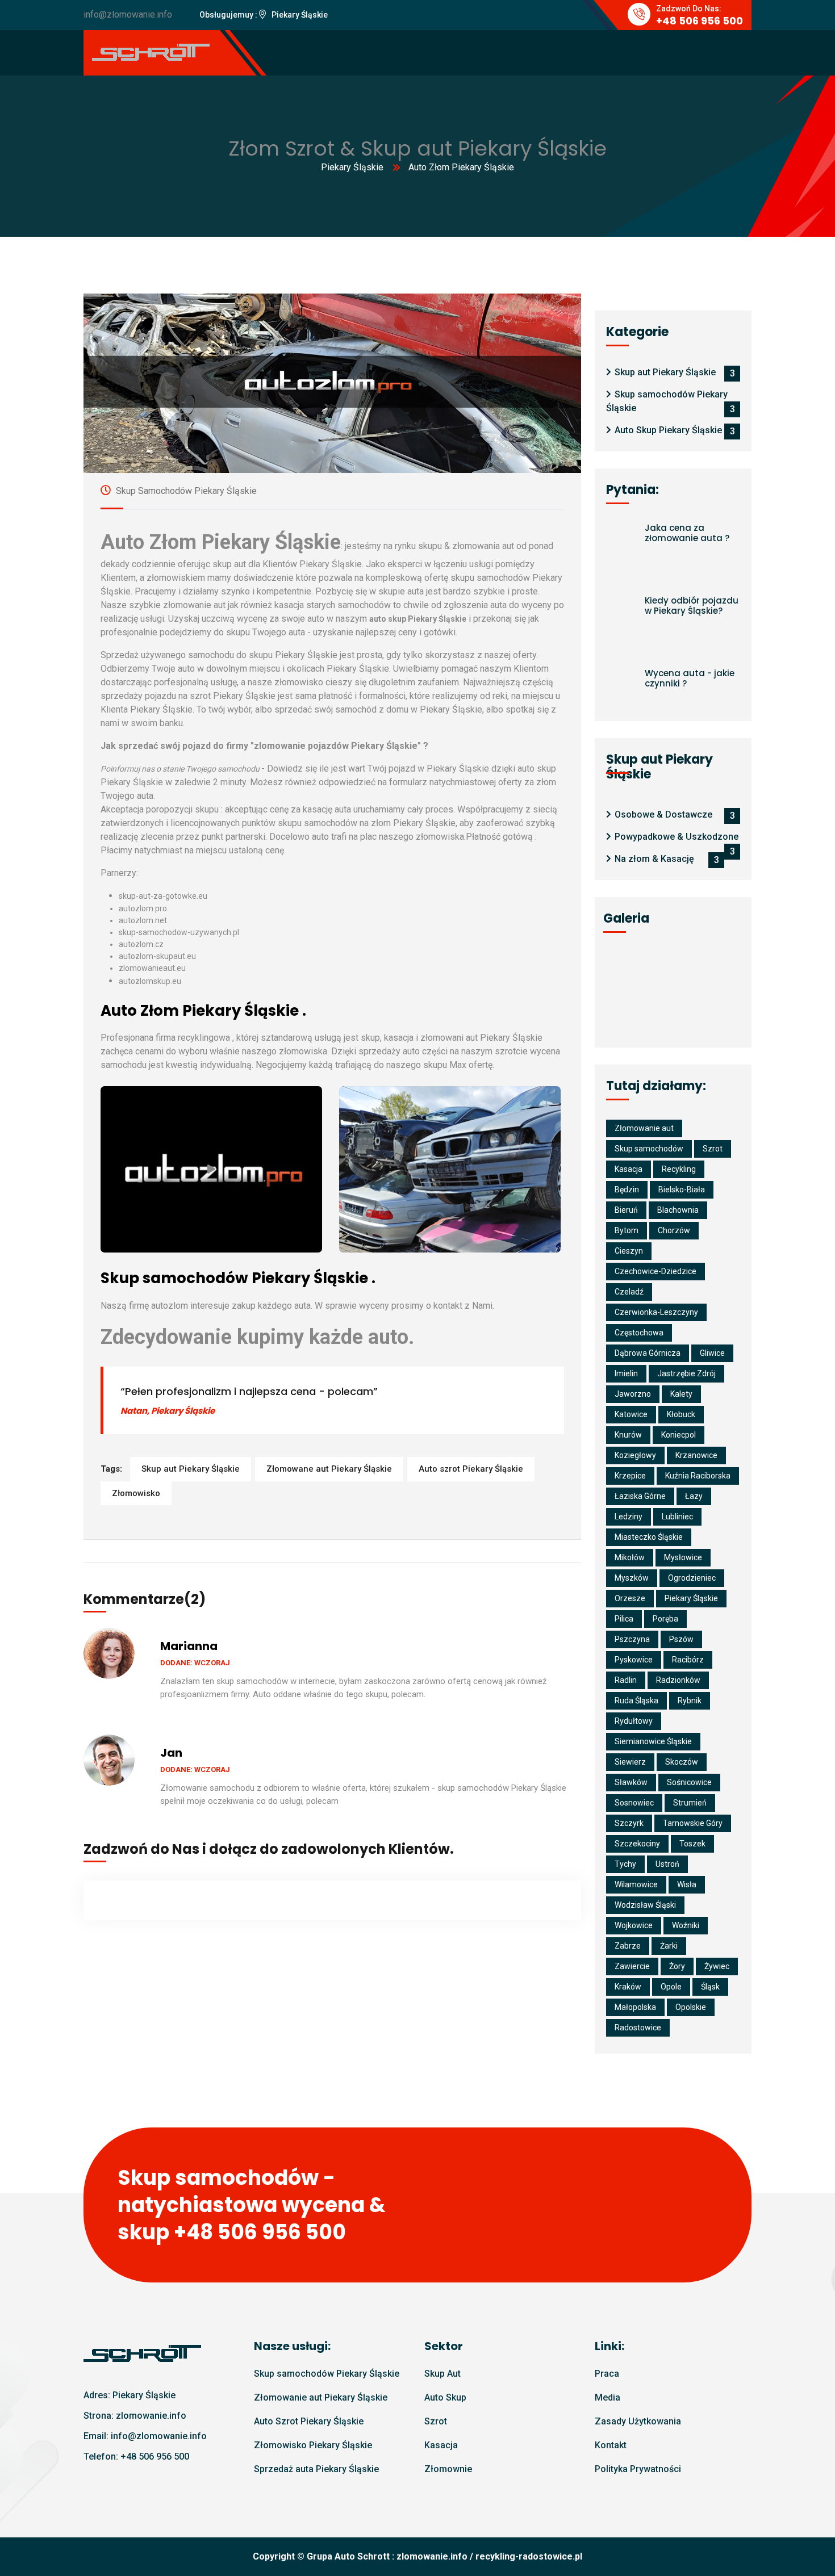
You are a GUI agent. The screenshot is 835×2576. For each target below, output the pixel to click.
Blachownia (678, 1210)
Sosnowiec (634, 1803)
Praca (607, 2374)
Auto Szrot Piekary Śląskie (309, 2421)
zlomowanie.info (432, 2556)
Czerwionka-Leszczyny (656, 1312)
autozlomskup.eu (150, 981)
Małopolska (635, 2007)
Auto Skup (445, 2397)
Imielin (626, 1373)
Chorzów (674, 1230)
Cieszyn (629, 1251)
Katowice (631, 1414)
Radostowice (638, 2028)
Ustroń (667, 1864)
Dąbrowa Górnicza (648, 1353)
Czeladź (629, 1292)
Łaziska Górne (640, 1496)
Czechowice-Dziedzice (656, 1271)
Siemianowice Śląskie (653, 1741)
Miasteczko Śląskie (649, 1537)
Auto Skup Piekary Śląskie (668, 430)
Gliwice (712, 1353)
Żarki (669, 1946)
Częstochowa (639, 1333)
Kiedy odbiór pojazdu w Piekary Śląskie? (692, 606)
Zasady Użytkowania (638, 2421)
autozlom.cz (141, 944)
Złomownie (448, 2469)
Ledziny (629, 1517)
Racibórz (688, 1660)
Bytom (627, 1230)
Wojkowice (634, 1925)
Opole (671, 1987)
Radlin (626, 1680)
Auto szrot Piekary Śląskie (471, 1469)
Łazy (694, 1496)
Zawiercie (632, 1966)
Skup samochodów (649, 1149)
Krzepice (630, 1476)
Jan (171, 1753)
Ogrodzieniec (692, 1578)
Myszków (632, 1578)
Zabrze (628, 1946)
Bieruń (626, 1210)
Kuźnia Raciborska (698, 1476)
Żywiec (717, 1966)
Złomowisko (136, 1493)
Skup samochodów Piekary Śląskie (185, 491)
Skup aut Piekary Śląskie (191, 1469)
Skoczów (682, 1762)
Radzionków (678, 1680)
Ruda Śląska (636, 1700)
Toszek (692, 1844)
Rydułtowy (634, 1721)
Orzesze (630, 1598)
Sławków (631, 1782)
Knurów (628, 1435)
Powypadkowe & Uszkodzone (677, 837)
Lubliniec (677, 1517)
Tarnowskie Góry (693, 1823)
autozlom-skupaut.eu (157, 956)
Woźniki (686, 1925)
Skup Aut (442, 2374)
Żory (677, 1966)
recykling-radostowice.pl (529, 2556)
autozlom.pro (143, 908)
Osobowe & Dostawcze (663, 814)
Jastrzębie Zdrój (686, 1373)
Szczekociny (637, 1844)
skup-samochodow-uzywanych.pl (179, 932)
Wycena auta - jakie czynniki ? (690, 678)
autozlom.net (143, 920)
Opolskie (691, 2007)
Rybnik (690, 1700)
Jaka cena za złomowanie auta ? (687, 533)
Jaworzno (633, 1394)
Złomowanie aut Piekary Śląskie (321, 2397)
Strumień (690, 1803)
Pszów (681, 1639)
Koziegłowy (635, 1455)
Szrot (713, 1149)
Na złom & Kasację (654, 859)
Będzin (627, 1189)
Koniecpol (679, 1435)
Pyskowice (634, 1660)
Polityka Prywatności (638, 2469)
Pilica (624, 1619)
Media (608, 2397)
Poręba (665, 1619)
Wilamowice (636, 1884)
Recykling (679, 1169)
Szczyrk (629, 1823)
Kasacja (629, 1169)
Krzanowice (696, 1455)
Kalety (681, 1394)
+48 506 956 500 (155, 2456)
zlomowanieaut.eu (152, 968)
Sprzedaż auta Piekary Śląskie (316, 2469)
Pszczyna (632, 1639)
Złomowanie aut (644, 1128)
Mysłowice (683, 1557)
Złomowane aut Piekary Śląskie (329, 1469)
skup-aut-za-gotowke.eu (163, 896)
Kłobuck (681, 1414)
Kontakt (611, 2445)
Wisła (687, 1884)
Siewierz (630, 1762)
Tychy (625, 1864)
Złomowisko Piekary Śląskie (313, 2445)
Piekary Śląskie (352, 167)
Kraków (628, 1987)
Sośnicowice (689, 1782)
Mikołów (630, 1557)
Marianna (189, 1646)
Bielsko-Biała (682, 1189)
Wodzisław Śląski (645, 1905)
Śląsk (710, 1987)
